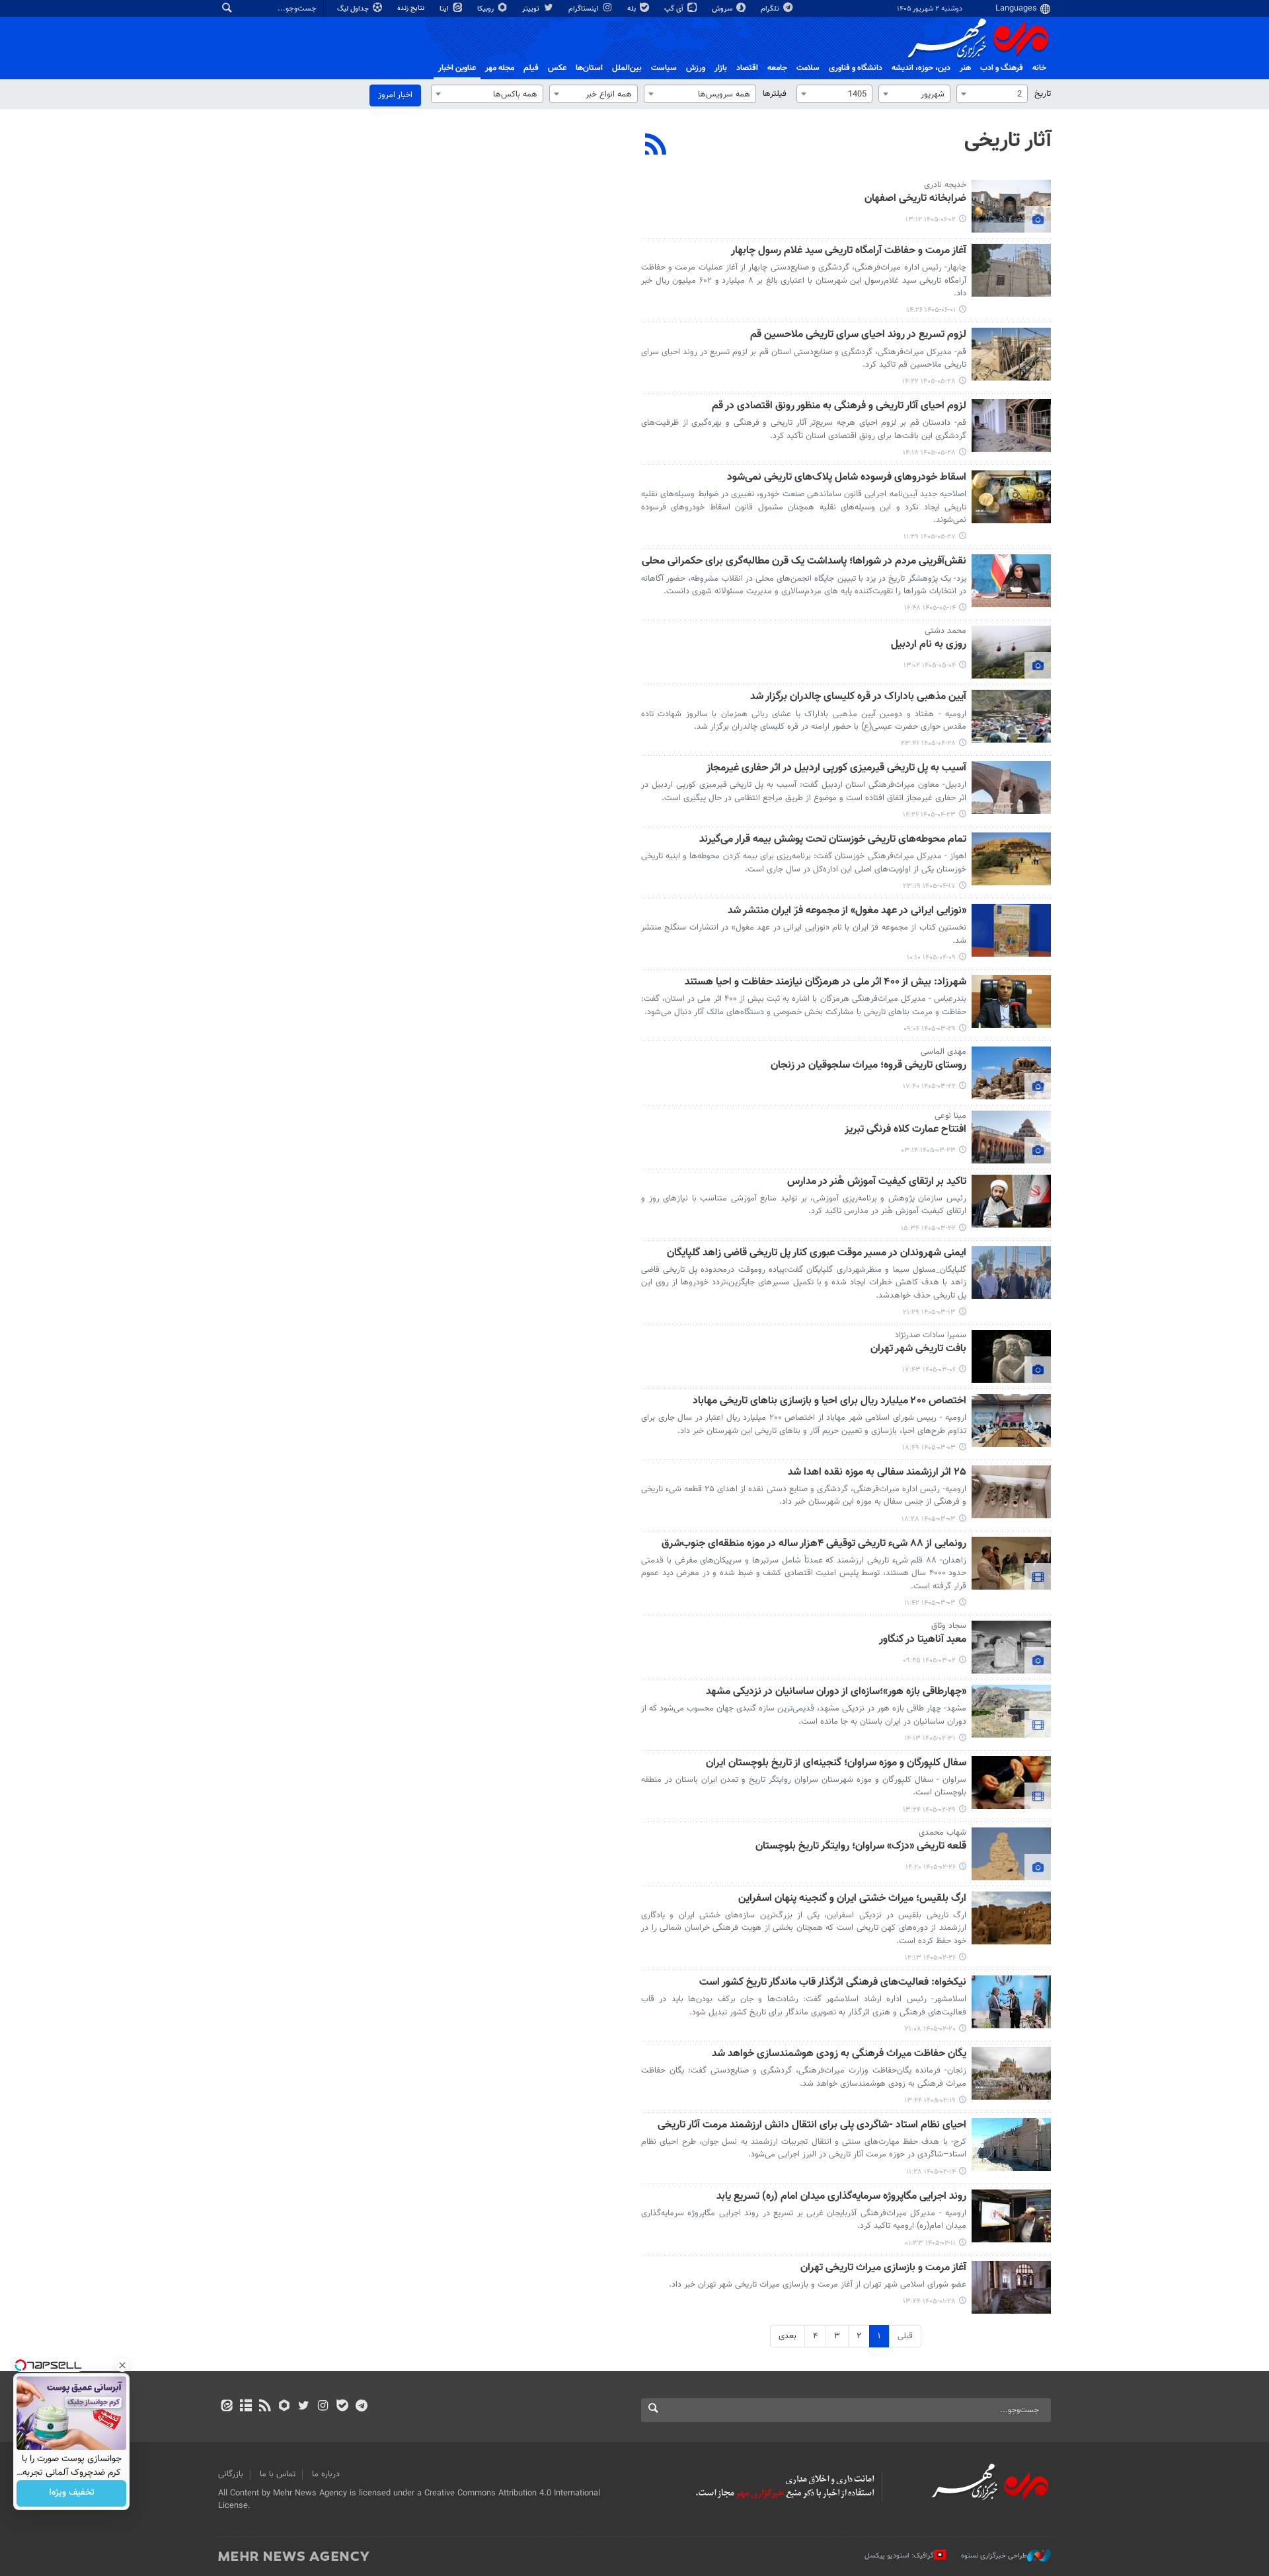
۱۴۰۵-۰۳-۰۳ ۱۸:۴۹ (929, 1448)
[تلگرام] (361, 2407)
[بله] (342, 2407)
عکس (557, 68)
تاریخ (1043, 94)
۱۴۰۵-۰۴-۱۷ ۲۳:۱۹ (929, 886)
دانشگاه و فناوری (856, 68)
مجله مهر (500, 68)
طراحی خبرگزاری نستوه (994, 2556)
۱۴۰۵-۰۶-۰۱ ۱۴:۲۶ (931, 310)
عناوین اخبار (457, 68)
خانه (1039, 68)
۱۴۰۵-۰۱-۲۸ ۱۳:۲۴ (929, 2301)
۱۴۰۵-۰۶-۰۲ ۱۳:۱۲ (931, 220)
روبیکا (486, 9)
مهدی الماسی (943, 1052)
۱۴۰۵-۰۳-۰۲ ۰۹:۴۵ (929, 1661)
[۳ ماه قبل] (1011, 1420)
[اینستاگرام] (323, 2407)
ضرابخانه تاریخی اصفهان (915, 199)
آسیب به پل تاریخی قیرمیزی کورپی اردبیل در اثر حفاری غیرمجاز (836, 769)
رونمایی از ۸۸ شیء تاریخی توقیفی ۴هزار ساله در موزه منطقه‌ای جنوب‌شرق (814, 1544)
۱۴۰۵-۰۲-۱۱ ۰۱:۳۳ (930, 2243)
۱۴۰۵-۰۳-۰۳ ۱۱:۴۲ (930, 1603)
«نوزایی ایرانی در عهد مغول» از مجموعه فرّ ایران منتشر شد (847, 911)
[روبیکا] (285, 2407)
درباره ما (326, 2474)
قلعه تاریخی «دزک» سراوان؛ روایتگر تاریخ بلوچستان (861, 1847)
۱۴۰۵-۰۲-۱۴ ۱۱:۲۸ (931, 2172)
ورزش (696, 68)
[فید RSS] (265, 2407)
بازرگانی (231, 2474)
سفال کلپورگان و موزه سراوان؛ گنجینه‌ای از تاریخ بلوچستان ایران (836, 1764)
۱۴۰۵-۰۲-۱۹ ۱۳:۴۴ (930, 2101)
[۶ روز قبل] (1011, 497)
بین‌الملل (627, 68)
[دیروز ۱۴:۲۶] (1011, 270)
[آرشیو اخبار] (246, 2407)
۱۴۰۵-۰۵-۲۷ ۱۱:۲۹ (930, 537)
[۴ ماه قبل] (1011, 2287)
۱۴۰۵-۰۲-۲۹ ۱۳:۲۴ (929, 1810)
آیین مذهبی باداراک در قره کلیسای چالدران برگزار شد (858, 697)
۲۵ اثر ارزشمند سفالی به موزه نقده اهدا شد (877, 1473)
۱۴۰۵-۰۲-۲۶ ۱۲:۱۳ (930, 1958)
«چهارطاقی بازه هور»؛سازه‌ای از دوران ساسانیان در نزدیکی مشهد (836, 1692)
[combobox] (992, 94)
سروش (723, 9)
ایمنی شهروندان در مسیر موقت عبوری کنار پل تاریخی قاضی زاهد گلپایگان (817, 1254)
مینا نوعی (950, 1116)
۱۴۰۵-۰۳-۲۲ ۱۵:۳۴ (928, 1229)
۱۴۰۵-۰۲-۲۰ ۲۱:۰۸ (930, 2029)
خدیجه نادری (945, 185)
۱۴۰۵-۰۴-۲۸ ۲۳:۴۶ (928, 744)
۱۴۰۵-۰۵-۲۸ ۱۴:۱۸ (929, 453)
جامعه (777, 68)
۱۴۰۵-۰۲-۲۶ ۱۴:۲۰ (931, 1867)
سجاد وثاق (949, 1626)
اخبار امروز (395, 95)
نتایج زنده (412, 8)
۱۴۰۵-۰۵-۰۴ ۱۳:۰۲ (930, 666)
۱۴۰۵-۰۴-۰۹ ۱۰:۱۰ (931, 958)
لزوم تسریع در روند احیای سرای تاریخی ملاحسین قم (858, 335)
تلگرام (771, 9)
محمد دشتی (945, 631)
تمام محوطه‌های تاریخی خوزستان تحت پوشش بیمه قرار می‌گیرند (833, 840)
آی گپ (675, 9)
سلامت (808, 68)
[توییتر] (304, 2407)
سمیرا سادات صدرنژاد (931, 1335)
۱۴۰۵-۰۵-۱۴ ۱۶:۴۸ (930, 608)
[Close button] (122, 2365)
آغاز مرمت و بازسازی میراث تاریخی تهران (883, 2268)
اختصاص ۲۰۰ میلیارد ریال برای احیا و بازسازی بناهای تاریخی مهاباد (829, 1402)
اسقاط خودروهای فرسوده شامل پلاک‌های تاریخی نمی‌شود (847, 478)
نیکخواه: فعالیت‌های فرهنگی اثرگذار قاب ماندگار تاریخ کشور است (833, 1983)
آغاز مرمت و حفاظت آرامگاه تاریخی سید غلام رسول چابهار (849, 251)
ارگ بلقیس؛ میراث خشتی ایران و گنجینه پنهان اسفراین (852, 1899)
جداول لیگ (354, 9)
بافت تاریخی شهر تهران (918, 1349)
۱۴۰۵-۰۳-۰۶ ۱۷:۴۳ (929, 1370)
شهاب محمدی (942, 1833)
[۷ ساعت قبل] (1011, 206)
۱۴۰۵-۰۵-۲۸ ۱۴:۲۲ (929, 382)
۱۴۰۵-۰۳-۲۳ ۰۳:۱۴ (929, 1151)
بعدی (788, 2336)
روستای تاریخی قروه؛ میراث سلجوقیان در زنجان (868, 1066)
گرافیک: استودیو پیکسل (899, 2556)
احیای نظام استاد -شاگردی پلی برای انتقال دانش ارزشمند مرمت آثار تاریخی (812, 2126)
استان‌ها (589, 68)
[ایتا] (226, 2407)
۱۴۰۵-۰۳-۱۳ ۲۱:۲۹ (929, 1312)
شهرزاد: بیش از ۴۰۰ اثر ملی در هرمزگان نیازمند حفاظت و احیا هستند (826, 983)
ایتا (445, 9)
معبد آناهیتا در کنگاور (923, 1640)
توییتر (532, 9)
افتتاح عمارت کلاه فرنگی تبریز (905, 1130)
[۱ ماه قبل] (1011, 716)
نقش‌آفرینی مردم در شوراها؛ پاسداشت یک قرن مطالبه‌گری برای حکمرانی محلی (804, 562)
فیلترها (775, 94)
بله (633, 9)
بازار (721, 68)
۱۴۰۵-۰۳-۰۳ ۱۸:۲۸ (929, 1519)
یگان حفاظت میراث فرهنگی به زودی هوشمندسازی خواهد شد (839, 2054)
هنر (965, 68)
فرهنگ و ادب (1002, 68)
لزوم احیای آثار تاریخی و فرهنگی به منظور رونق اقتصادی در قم (839, 407)
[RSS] (656, 146)
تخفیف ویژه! (72, 2493)
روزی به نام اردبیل (929, 645)
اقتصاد (747, 68)
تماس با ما (278, 2474)
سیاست (664, 68)
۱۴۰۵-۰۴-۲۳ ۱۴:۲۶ (929, 815)
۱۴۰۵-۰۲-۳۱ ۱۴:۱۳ (930, 1739)
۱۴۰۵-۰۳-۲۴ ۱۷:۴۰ (929, 1086)
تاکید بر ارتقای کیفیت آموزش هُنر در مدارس (877, 1182)
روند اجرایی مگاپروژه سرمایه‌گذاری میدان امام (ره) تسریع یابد (841, 2197)
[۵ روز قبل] (1011, 354)
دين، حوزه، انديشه (921, 68)
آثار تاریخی (1008, 141)
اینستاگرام (585, 9)
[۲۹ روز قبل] (1011, 652)
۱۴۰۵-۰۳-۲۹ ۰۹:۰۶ (930, 1029)
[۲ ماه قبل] (1011, 1002)
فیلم (531, 68)
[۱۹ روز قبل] (1011, 581)
